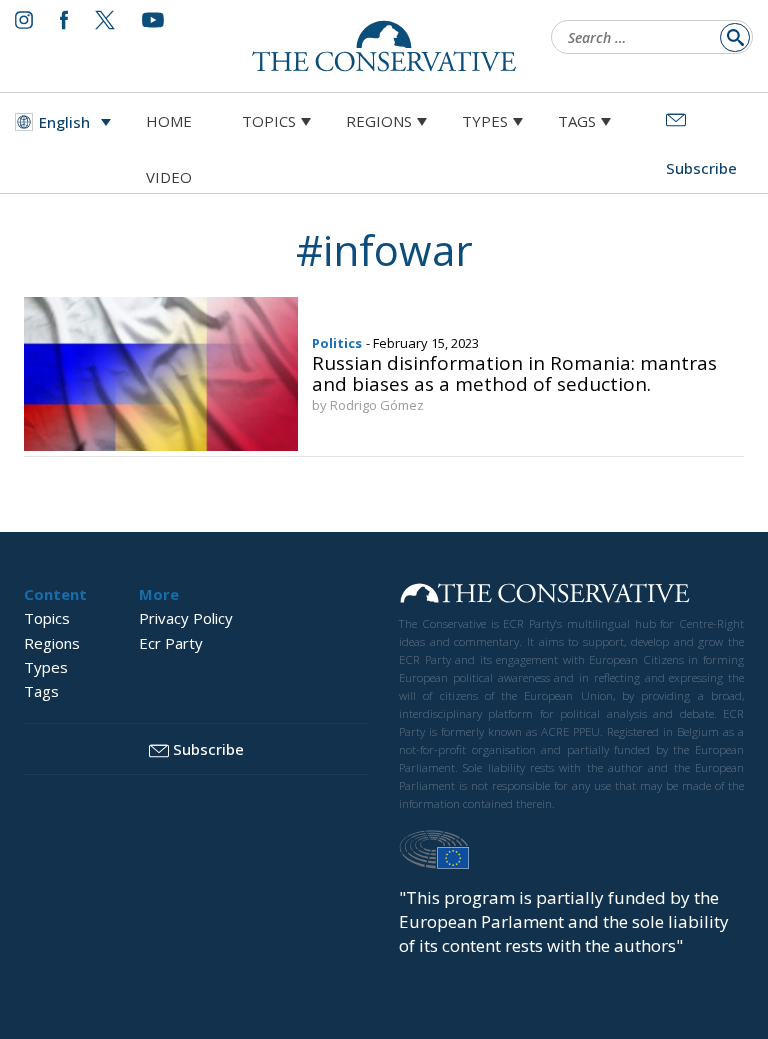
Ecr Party (171, 643)
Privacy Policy (186, 618)
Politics (337, 343)
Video (169, 177)
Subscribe (208, 749)
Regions (379, 121)
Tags (577, 121)
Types (485, 121)
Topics (269, 121)
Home (169, 121)
